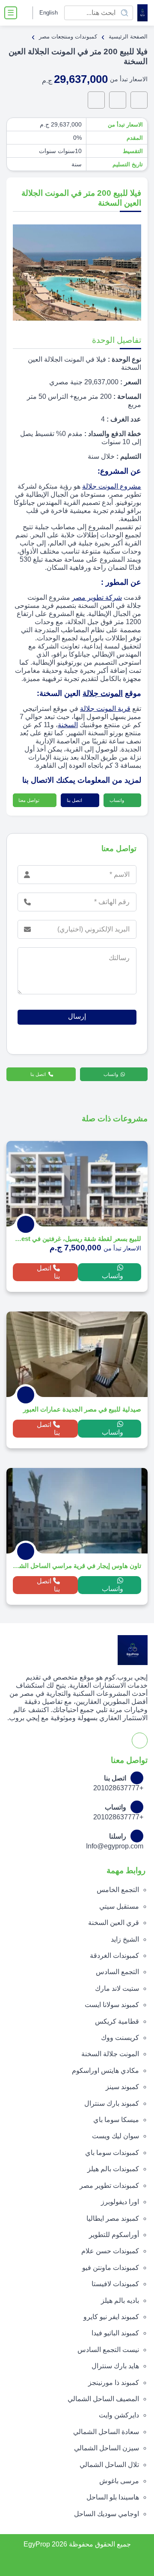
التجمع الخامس (118, 1890)
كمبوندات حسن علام (110, 2251)
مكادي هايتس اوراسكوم (105, 2071)
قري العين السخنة (114, 1923)
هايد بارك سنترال (115, 2366)
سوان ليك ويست (115, 2136)
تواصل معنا (30, 800)
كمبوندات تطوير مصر (109, 2185)
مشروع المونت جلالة (112, 486)
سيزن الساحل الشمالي (107, 2448)
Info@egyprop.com (115, 1846)
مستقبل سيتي (119, 1906)
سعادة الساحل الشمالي (106, 2432)
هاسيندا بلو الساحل (113, 2497)
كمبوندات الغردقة (114, 1956)
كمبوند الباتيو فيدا (115, 2333)
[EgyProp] (142, 13)
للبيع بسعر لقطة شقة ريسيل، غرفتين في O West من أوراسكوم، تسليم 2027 (77, 1239)
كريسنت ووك (120, 2038)
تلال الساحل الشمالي (109, 2465)
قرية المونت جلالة (105, 709)
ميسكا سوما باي (116, 2120)
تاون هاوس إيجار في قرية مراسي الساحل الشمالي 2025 (77, 1566)
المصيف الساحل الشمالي (103, 2399)
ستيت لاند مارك (117, 1988)
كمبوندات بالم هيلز (113, 2169)
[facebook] (25, 13)
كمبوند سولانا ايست (112, 2005)
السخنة (68, 725)
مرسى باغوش (119, 2481)
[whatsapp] (139, 100)
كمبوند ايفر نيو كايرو (111, 2317)
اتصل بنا (75, 800)
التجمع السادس (117, 1972)
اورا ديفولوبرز (120, 2202)
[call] (118, 100)
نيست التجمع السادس (108, 2350)
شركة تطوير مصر (97, 597)
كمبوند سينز (122, 2087)
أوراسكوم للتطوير (114, 2235)
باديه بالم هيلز (120, 2300)
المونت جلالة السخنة (110, 2054)
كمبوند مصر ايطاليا (113, 2218)
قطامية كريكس (117, 2021)
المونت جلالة (103, 693)
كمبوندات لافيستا (115, 2284)
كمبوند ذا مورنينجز (114, 2383)
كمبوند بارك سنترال (112, 2103)
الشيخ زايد (125, 1939)
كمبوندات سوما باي (112, 2153)
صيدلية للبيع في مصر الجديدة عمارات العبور (82, 1409)
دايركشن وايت (119, 2415)
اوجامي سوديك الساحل (107, 2514)
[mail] (96, 100)
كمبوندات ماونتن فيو (111, 2268)
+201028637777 (118, 1788)
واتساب (117, 800)
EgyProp (37, 2544)
